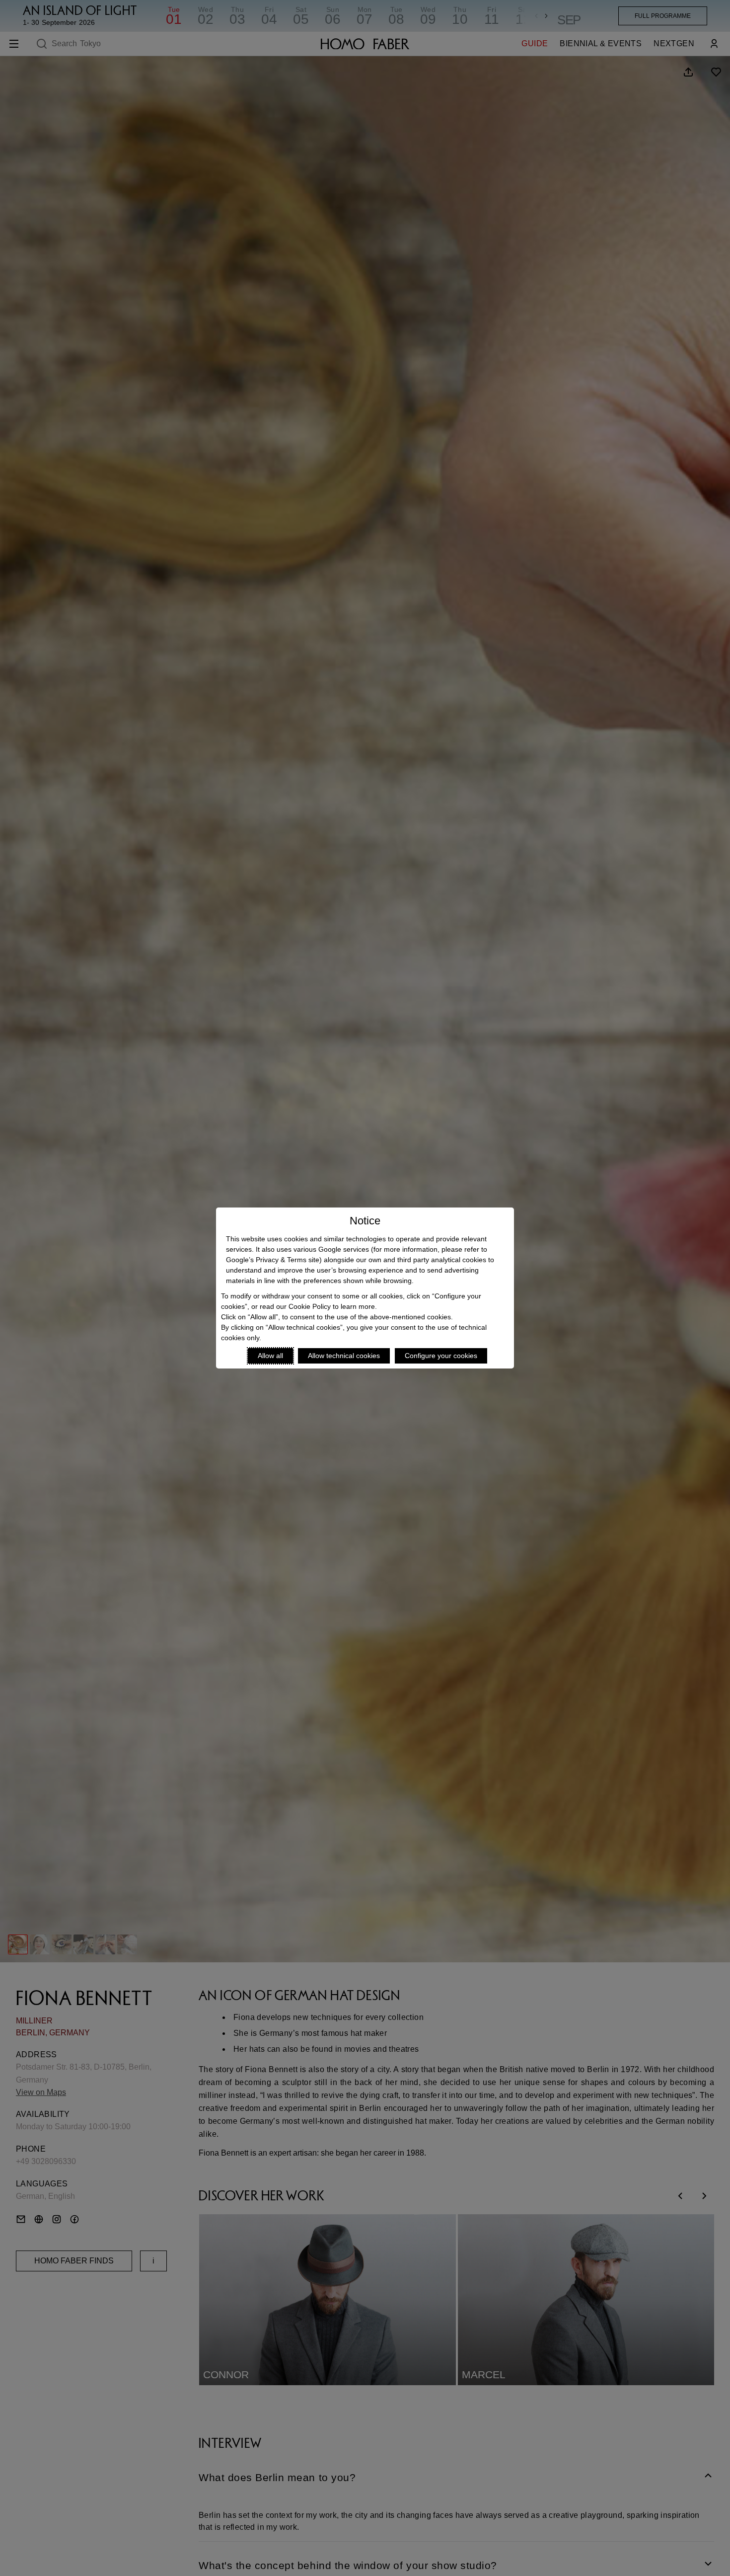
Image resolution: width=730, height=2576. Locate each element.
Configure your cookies (441, 1356)
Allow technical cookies (344, 1356)
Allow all (270, 1356)
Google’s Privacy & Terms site (273, 1260)
